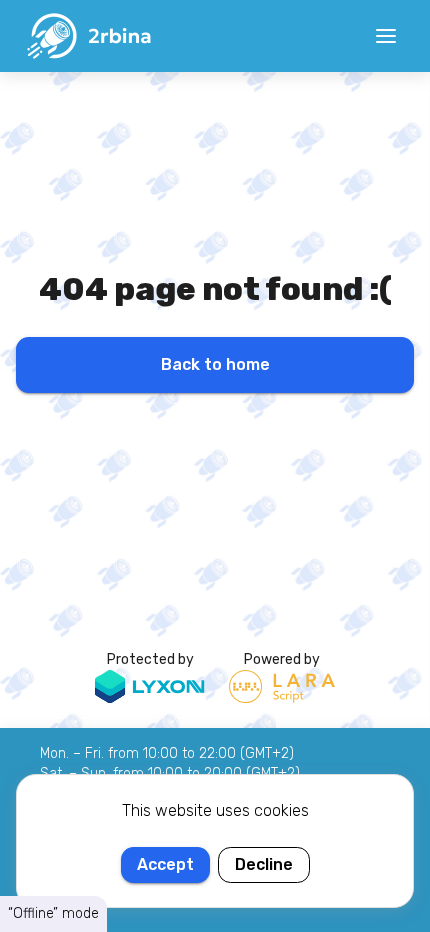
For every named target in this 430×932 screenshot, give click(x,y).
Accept (165, 864)
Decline (264, 864)
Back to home (215, 364)
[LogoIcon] (88, 36)
